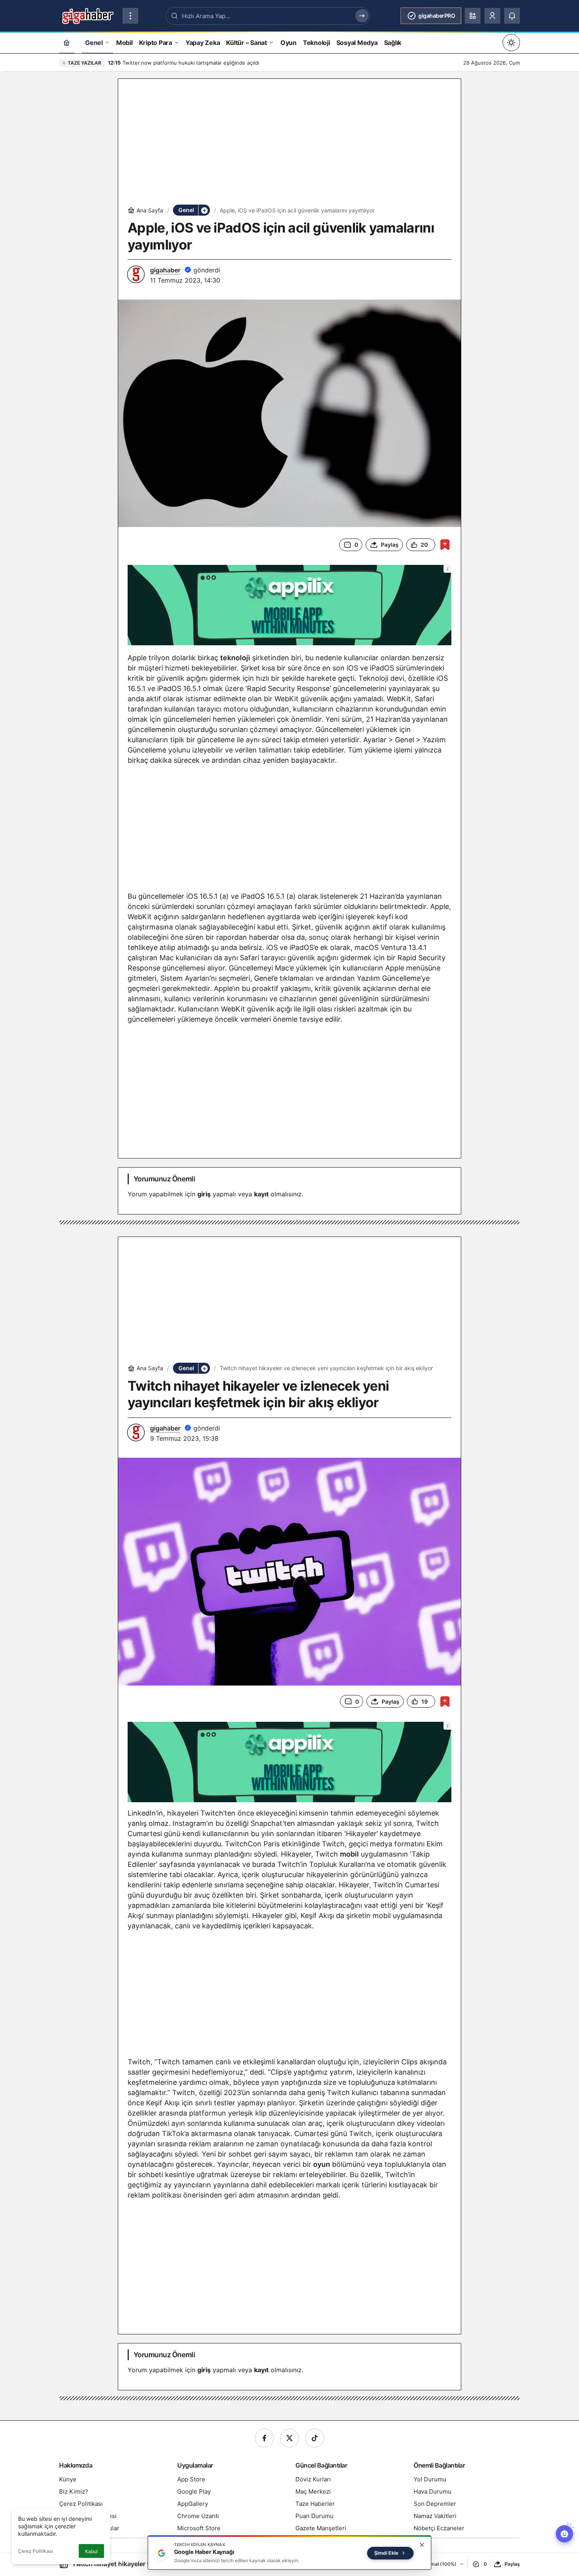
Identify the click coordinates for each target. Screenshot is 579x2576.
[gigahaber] (88, 15)
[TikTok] (315, 2438)
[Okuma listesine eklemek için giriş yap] (445, 545)
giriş (204, 1194)
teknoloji (235, 658)
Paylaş (512, 2564)
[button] (473, 16)
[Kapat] (422, 2545)
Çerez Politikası (35, 2551)
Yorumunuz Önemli (164, 1179)
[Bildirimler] (512, 16)
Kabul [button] (91, 2551)
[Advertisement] (289, 143)
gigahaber (165, 270)
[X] (289, 2438)
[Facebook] (264, 2438)
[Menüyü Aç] (130, 16)
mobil (349, 1854)
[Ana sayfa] (67, 42)
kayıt (261, 1194)
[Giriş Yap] (492, 16)
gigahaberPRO (437, 16)
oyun (322, 2164)
